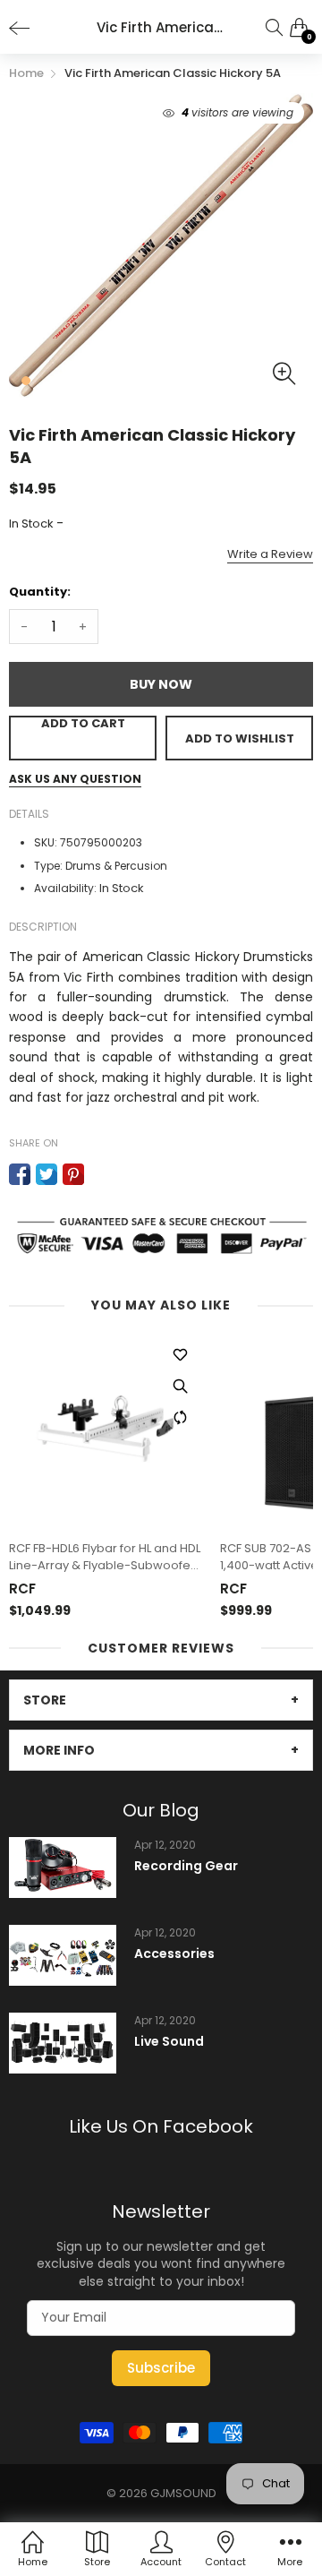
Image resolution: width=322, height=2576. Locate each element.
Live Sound (169, 2042)
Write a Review (270, 554)
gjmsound (183, 2493)
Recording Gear (186, 1866)
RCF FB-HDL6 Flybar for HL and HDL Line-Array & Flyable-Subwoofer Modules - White (105, 1557)
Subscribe (161, 2368)
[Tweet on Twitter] (47, 1174)
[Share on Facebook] (20, 1174)
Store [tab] (45, 1700)
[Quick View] (180, 1386)
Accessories (174, 1954)
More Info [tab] (59, 1750)
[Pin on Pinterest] (73, 1174)
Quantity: (40, 592)
